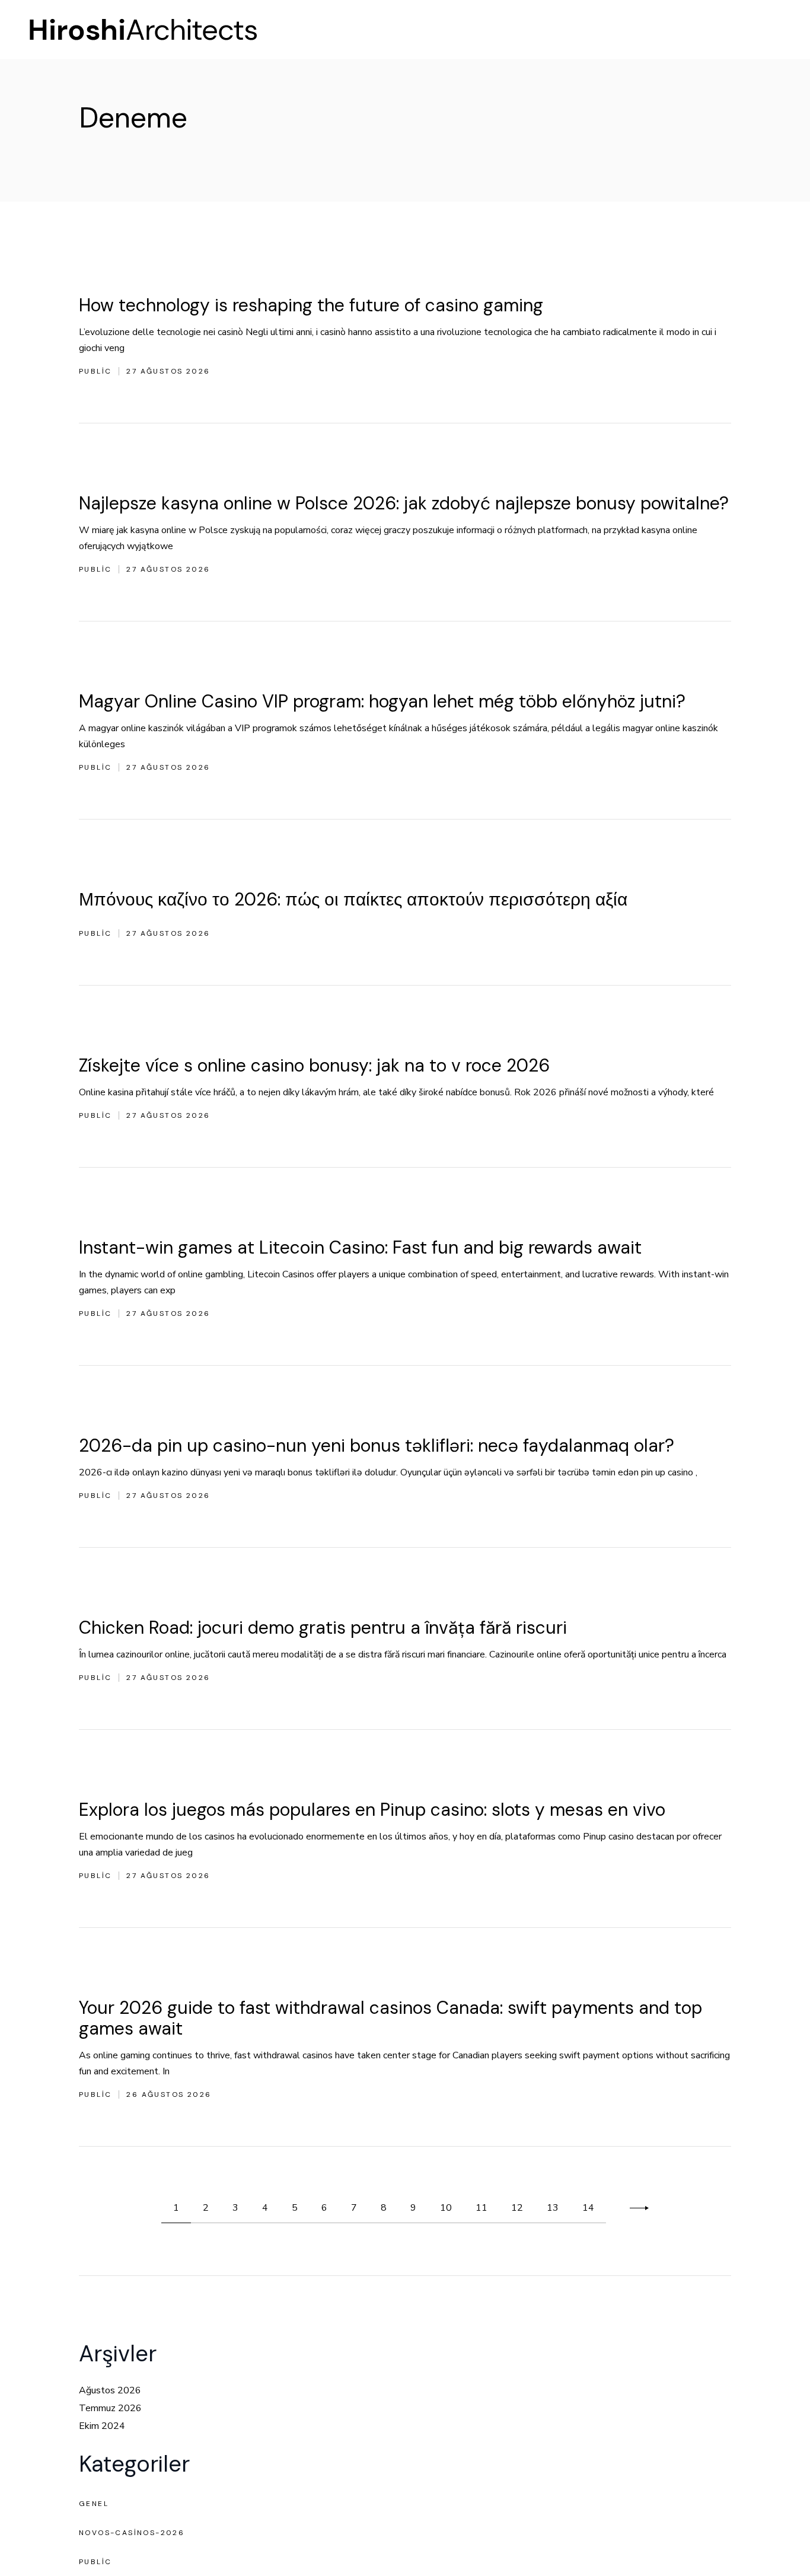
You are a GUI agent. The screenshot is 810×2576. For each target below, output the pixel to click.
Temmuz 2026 (110, 2408)
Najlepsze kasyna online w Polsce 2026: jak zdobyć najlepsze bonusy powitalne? (404, 503)
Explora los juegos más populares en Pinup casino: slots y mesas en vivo (372, 1810)
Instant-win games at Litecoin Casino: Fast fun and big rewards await (360, 1247)
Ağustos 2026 (110, 2390)
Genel (94, 2504)
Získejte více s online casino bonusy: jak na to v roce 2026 (314, 1065)
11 (481, 2208)
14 (588, 2208)
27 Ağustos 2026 (168, 371)
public (95, 371)
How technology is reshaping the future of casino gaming (311, 305)
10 (446, 2208)
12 (517, 2208)
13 (553, 2208)
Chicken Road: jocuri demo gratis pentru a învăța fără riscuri (323, 1627)
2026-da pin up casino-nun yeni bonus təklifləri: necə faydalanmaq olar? (377, 1445)
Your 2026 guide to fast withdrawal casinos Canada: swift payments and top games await (390, 2018)
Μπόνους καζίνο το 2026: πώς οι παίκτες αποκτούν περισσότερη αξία (353, 899)
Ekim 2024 (102, 2426)
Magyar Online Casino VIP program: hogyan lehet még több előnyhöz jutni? (382, 701)
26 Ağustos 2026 (169, 2094)
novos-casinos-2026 (132, 2533)
